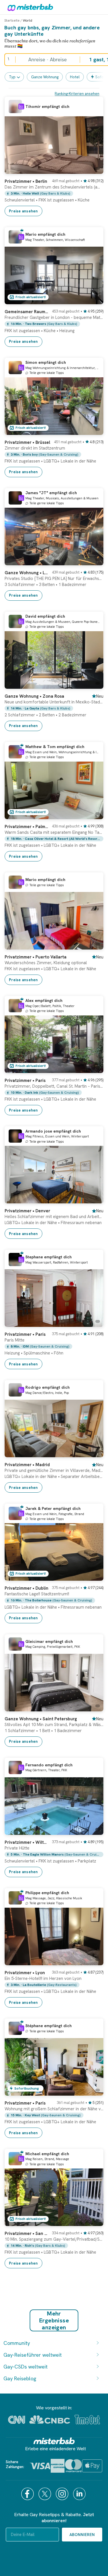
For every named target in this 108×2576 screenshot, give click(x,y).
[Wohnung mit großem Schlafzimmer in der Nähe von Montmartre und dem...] (93, 2091)
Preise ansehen (23, 211)
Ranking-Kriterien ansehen (77, 94)
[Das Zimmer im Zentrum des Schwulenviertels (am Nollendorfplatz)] (93, 170)
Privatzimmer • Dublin (26, 1588)
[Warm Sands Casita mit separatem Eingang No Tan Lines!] (93, 815)
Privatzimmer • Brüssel (27, 442)
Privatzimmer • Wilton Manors (26, 1842)
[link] (54, 195)
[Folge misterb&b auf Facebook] (28, 2494)
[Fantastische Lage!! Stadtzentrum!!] (93, 1576)
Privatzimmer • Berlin (26, 181)
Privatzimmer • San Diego (26, 2233)
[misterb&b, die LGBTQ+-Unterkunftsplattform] (29, 7)
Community (17, 2343)
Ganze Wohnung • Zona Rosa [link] (34, 696)
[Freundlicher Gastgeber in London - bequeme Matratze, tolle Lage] (93, 300)
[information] (21, 106)
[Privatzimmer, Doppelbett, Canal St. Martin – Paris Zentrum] (93, 1069)
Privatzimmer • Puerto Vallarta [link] (36, 957)
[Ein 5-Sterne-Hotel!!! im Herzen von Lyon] (93, 1961)
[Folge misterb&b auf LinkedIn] (80, 2494)
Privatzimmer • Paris (25, 1080)
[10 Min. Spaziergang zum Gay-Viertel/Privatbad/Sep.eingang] (93, 2222)
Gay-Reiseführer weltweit (33, 2355)
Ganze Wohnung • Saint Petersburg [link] (41, 1719)
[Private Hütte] (93, 1831)
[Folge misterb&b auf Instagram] (63, 2494)
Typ (12, 77)
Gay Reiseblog (20, 2378)
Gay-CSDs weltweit (25, 2367)
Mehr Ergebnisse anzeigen (54, 2320)
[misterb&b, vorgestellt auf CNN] (17, 2420)
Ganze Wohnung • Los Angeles (26, 573)
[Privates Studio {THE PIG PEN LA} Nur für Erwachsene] (93, 561)
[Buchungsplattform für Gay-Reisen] (54, 2441)
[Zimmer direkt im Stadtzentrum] (93, 431)
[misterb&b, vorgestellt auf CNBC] (50, 2420)
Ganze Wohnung (45, 77)
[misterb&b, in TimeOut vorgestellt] (87, 2420)
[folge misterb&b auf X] (46, 2494)
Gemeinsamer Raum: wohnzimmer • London (26, 312)
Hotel (75, 77)
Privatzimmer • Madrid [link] (27, 1465)
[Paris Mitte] (93, 1323)
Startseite (12, 20)
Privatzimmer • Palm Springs (26, 827)
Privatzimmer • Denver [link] (27, 1211)
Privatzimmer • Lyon (25, 1973)
